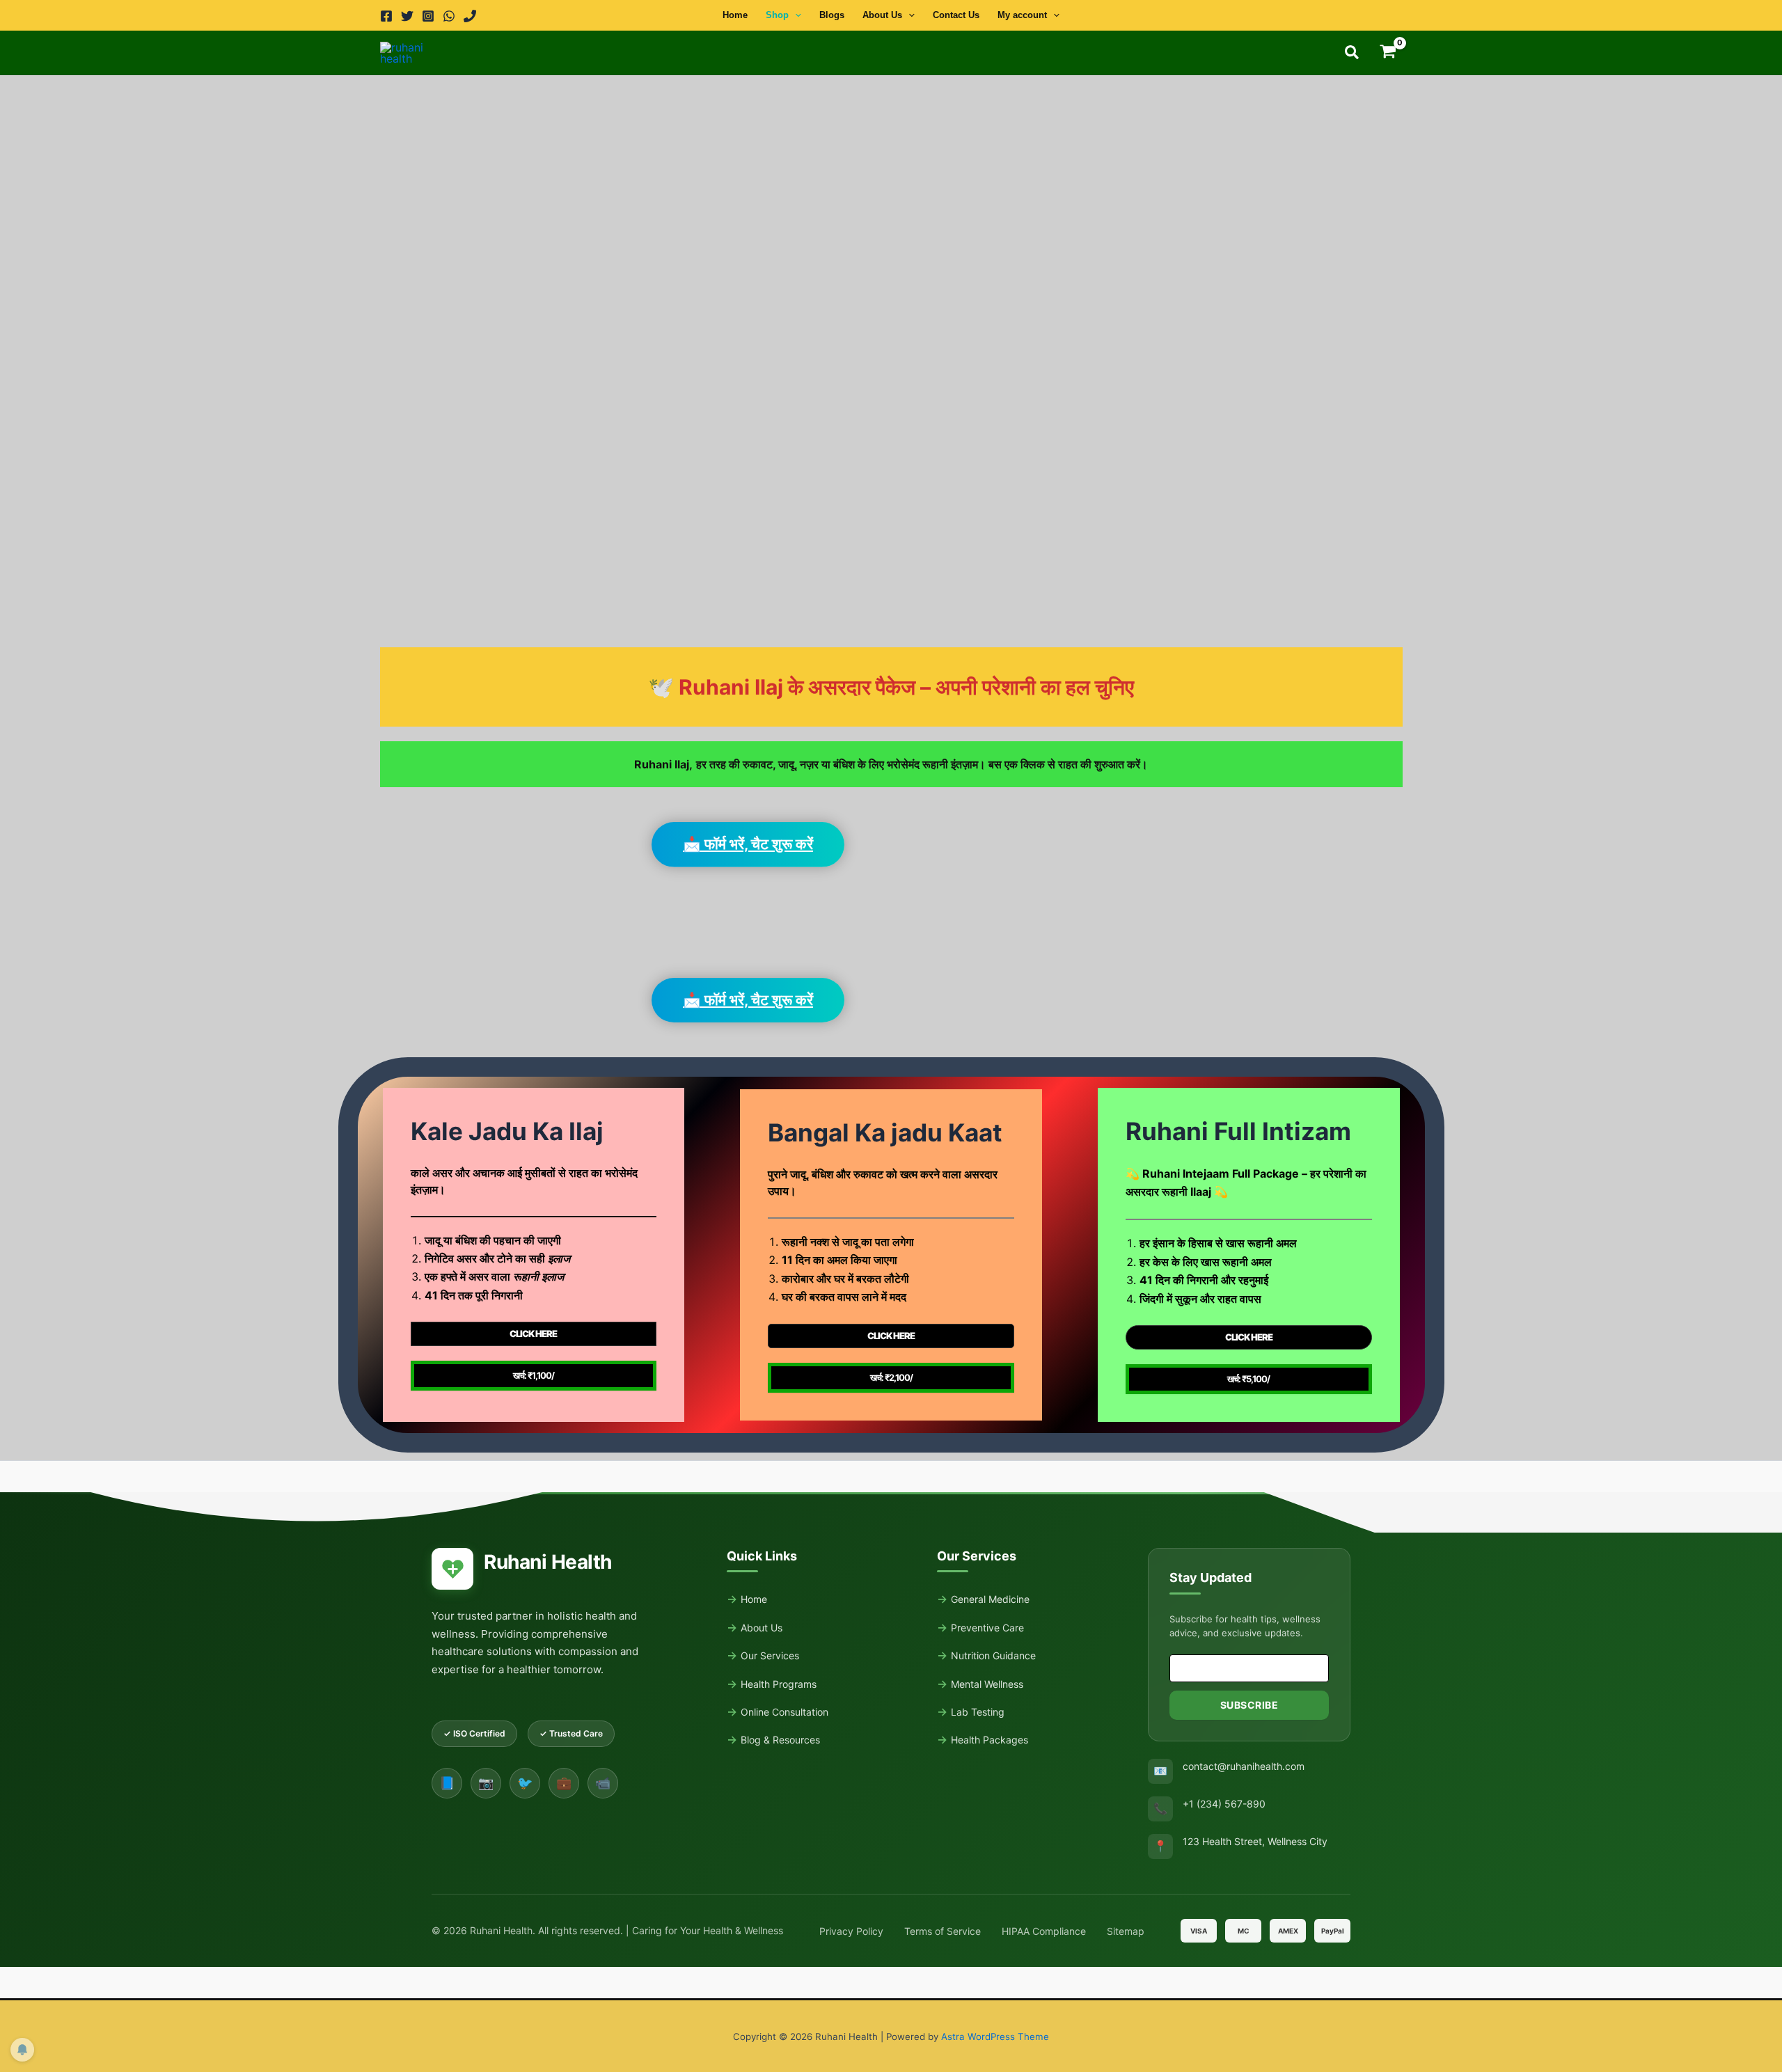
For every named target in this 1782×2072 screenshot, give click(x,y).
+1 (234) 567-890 (1224, 1804)
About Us (882, 15)
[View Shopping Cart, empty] (1388, 53)
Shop (777, 15)
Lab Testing (978, 1712)
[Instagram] (428, 16)
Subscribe (1249, 1705)
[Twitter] (407, 16)
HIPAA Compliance (1044, 1931)
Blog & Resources (780, 1740)
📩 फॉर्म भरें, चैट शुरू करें (748, 844)
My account (1022, 15)
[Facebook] (386, 16)
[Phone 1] (470, 16)
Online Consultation (784, 1712)
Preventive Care (987, 1628)
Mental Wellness (987, 1684)
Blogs (832, 15)
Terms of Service (943, 1931)
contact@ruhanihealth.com (1244, 1766)
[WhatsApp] (449, 16)
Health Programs (779, 1684)
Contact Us (956, 15)
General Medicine (990, 1599)
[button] (795, 15)
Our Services (770, 1655)
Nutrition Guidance (993, 1655)
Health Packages (989, 1740)
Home (735, 15)
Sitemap (1126, 1931)
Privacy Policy (851, 1931)
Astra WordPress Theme (995, 2037)
